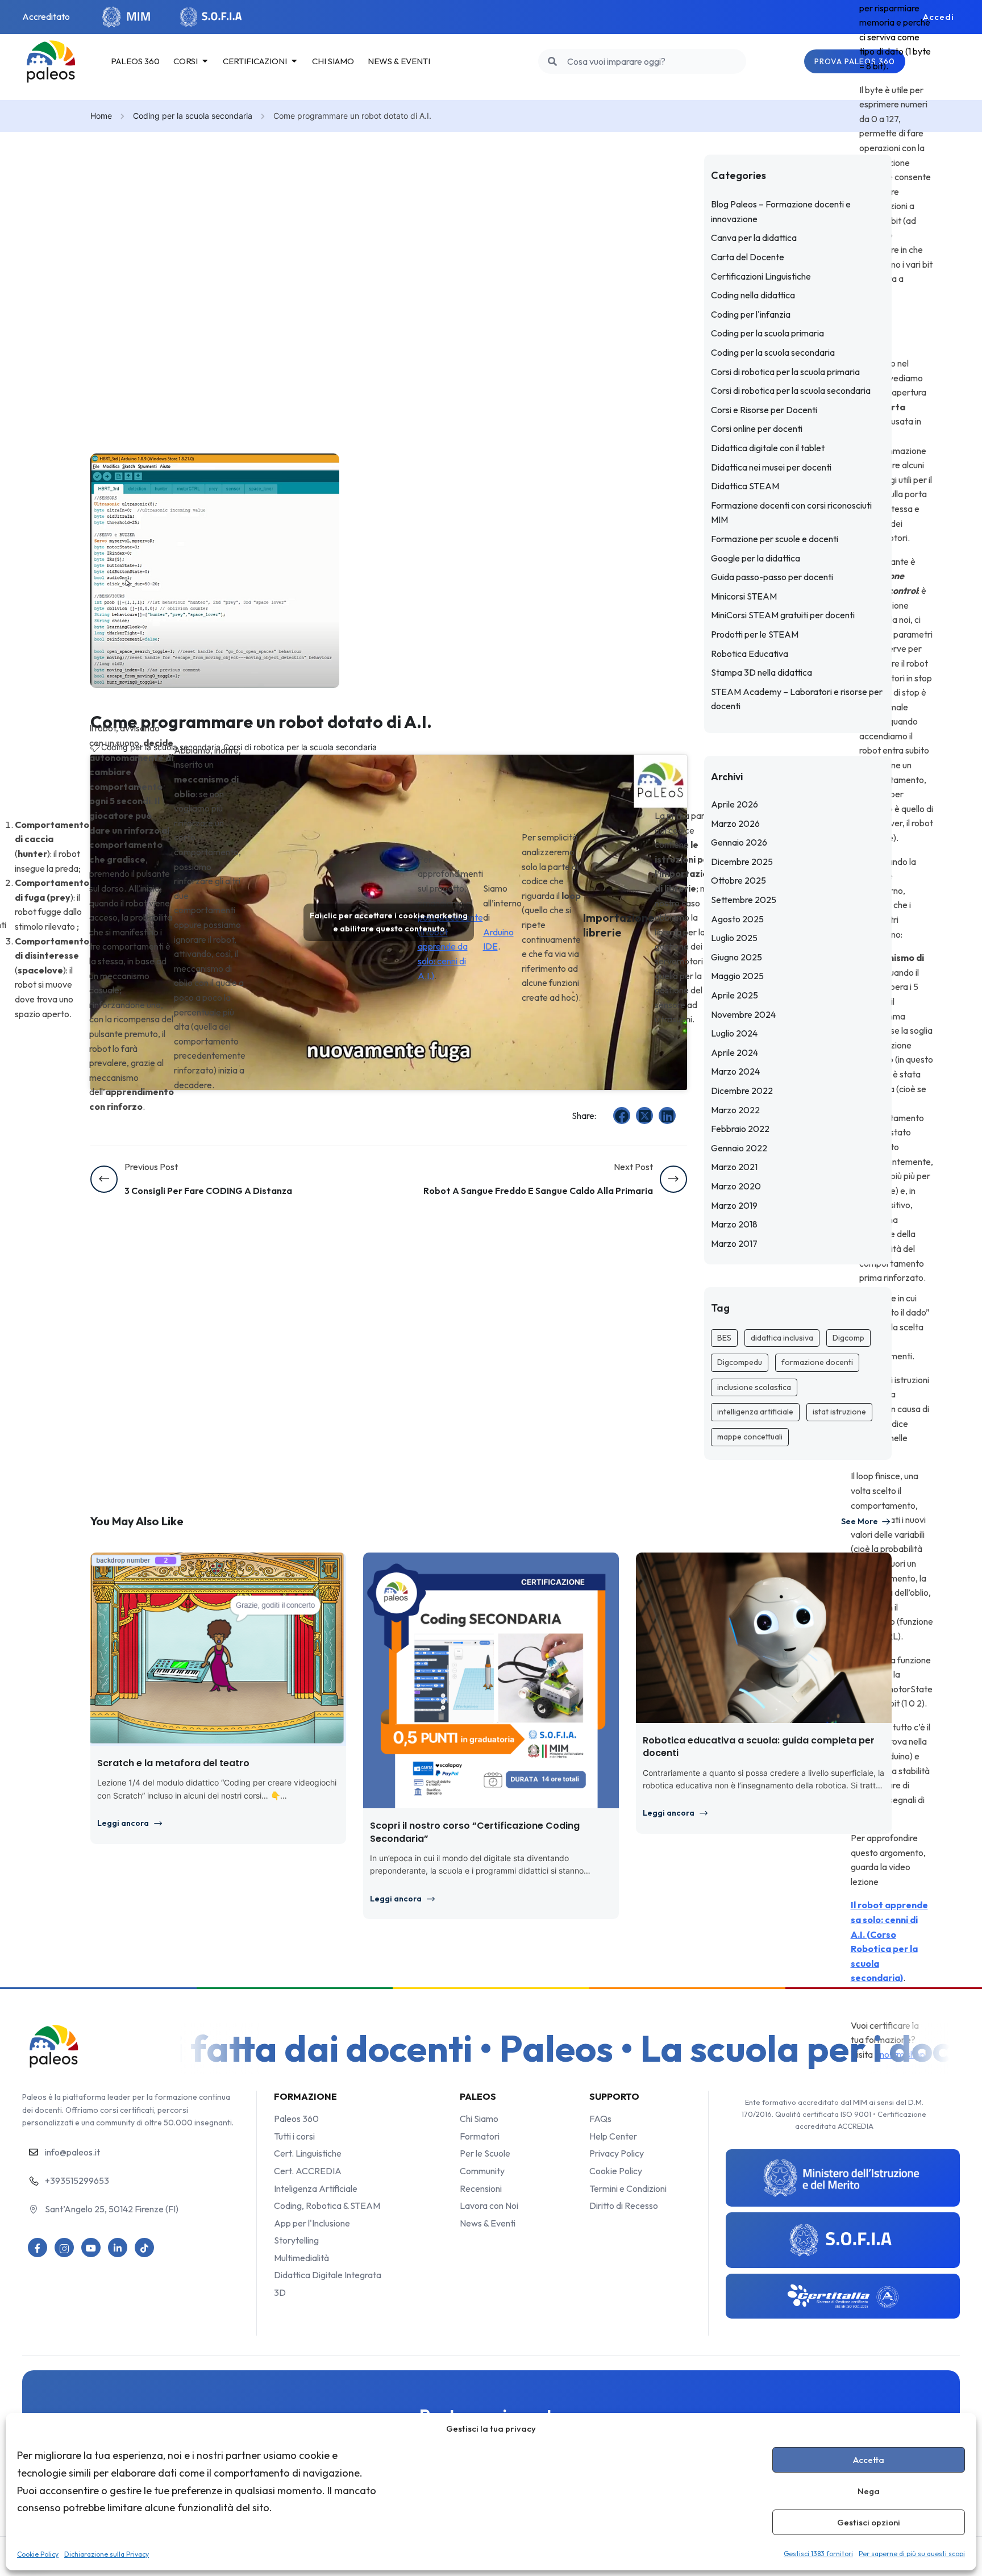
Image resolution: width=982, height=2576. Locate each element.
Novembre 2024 (743, 1014)
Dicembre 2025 (742, 862)
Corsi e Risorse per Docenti (764, 410)
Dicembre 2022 (742, 1091)
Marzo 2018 (734, 1224)
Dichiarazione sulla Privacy (107, 2554)
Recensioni (481, 2188)
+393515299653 (77, 2180)
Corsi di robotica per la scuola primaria (785, 372)
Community (482, 2171)
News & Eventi (488, 2223)
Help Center (613, 2136)
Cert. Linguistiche (308, 2153)
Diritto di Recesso (624, 2205)
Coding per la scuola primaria (767, 333)
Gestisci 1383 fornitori (818, 2554)
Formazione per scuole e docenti (775, 539)
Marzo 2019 (734, 1205)
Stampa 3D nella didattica (762, 672)
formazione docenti (817, 1362)
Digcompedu (740, 1362)
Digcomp (848, 1338)
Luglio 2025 (734, 938)
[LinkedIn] (667, 1116)
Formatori (480, 2136)
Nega (869, 2491)
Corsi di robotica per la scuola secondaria (300, 747)
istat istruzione (839, 1412)
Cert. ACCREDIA (308, 2171)
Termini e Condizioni (628, 2188)
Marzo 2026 (735, 823)
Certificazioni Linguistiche (761, 276)
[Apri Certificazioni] (294, 61)
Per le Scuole (485, 2153)
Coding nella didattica (753, 295)
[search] (553, 61)
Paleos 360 (296, 2119)
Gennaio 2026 (739, 842)
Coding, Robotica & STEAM (327, 2205)
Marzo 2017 (734, 1243)
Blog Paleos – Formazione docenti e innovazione (781, 211)
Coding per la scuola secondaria (193, 116)
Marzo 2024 (735, 1071)
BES (724, 1338)
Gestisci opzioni (869, 2522)
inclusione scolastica (754, 1387)
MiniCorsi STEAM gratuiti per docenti (783, 615)
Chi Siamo (479, 2119)
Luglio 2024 (734, 1033)
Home (101, 116)
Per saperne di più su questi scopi (912, 2554)
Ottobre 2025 (738, 880)
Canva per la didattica (754, 238)
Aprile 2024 (735, 1052)
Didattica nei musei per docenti (771, 467)
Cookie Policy (38, 2554)
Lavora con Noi (489, 2205)
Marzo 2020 (736, 1186)
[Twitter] (644, 1116)
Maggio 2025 (737, 976)
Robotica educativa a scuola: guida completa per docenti (759, 1747)
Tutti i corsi (294, 2136)
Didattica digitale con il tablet (768, 448)
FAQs (600, 2119)
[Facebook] (622, 1116)
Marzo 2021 (734, 1167)
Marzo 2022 (735, 1110)
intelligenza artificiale (755, 1412)
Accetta (869, 2460)
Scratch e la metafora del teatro (173, 1763)
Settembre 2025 (744, 900)
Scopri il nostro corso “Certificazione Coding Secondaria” (475, 1832)
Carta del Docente (748, 257)
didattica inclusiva (782, 1338)
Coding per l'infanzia (751, 314)
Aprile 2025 (735, 995)
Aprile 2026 (735, 804)
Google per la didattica (756, 558)
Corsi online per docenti (757, 428)
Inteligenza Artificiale (316, 2188)
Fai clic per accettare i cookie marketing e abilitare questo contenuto (389, 922)
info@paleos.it (72, 2152)
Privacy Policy (617, 2153)
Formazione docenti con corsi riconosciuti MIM (791, 513)
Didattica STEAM (745, 486)
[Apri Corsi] (205, 61)
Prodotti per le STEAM (755, 634)
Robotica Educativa (750, 654)
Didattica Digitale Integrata (328, 2275)
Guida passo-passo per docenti (772, 577)
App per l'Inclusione (312, 2223)
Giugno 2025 (737, 957)
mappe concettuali (750, 1437)
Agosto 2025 (737, 919)
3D (280, 2292)
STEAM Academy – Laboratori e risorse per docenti (797, 699)
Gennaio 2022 (739, 1148)
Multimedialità (301, 2258)
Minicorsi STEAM (744, 596)
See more (860, 1521)
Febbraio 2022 (740, 1129)
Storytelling (296, 2240)
